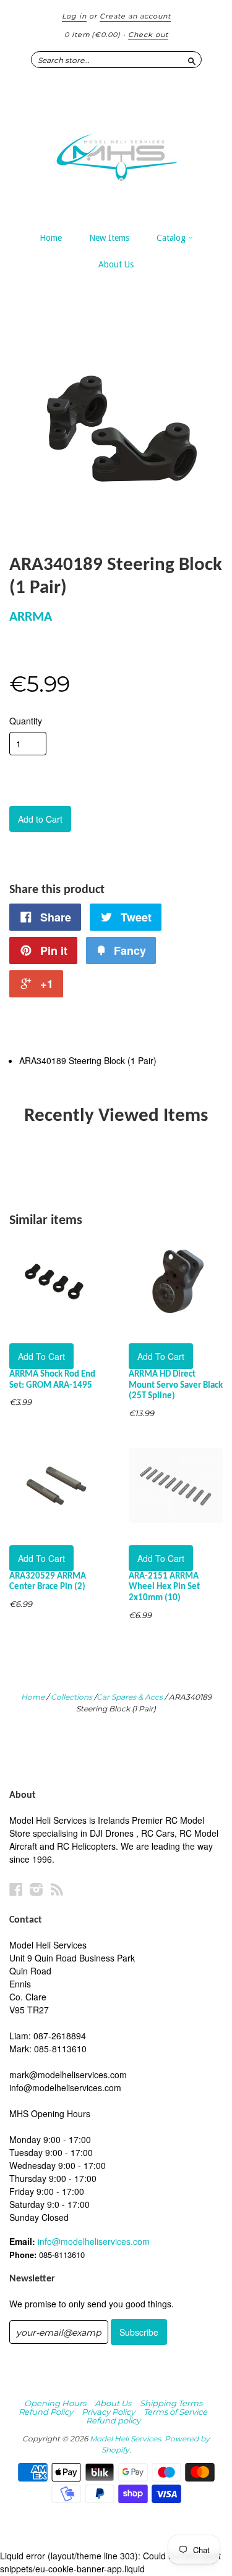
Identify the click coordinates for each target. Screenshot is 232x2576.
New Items (109, 238)
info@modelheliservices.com (94, 2241)
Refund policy (113, 2420)
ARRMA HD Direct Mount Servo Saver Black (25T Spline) (176, 1386)
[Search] (192, 59)
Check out (148, 35)
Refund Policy (46, 2412)
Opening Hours (55, 2403)
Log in (74, 16)
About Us (116, 264)
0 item (92, 35)
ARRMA (31, 617)
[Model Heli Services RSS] (57, 1889)
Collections (71, 1697)
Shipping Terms (171, 2403)
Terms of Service (175, 2412)
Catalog (172, 238)
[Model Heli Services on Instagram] (37, 1889)
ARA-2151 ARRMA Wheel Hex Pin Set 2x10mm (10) (164, 1588)
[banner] (116, 151)
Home (51, 238)
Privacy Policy (108, 2412)
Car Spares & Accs (130, 1697)
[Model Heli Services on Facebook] (16, 1889)
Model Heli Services (125, 2439)
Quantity (26, 721)
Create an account (135, 16)
